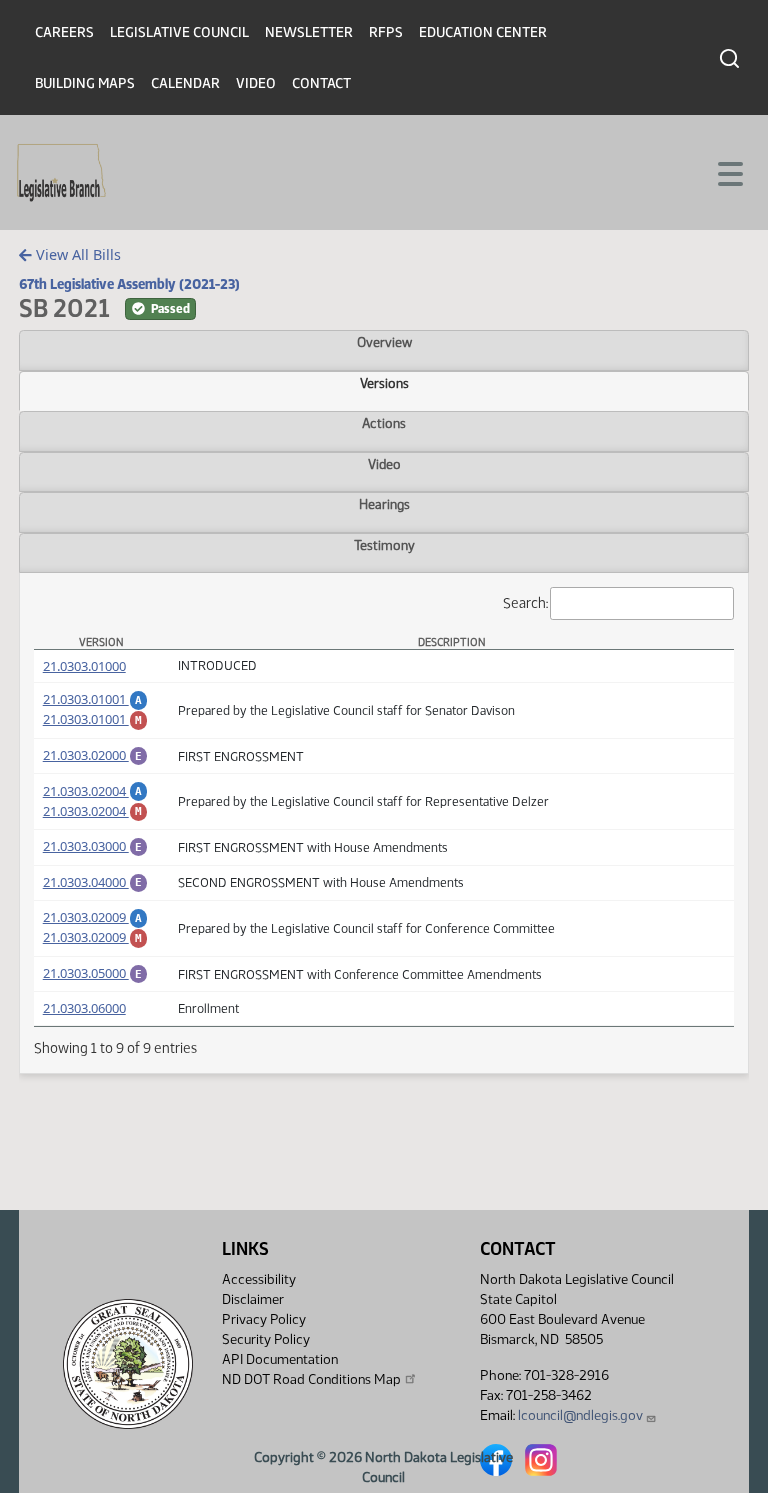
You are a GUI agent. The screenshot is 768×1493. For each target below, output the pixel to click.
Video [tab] (384, 464)
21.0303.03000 (96, 846)
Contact (321, 83)
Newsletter (309, 32)
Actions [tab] (384, 423)
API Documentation (280, 1359)
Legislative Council (179, 32)
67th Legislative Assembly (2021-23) (129, 284)
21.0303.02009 (96, 917)
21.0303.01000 (84, 666)
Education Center (483, 32)
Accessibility (259, 1279)
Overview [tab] (384, 342)
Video (256, 83)
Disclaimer (253, 1299)
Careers (64, 32)
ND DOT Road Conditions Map (311, 1379)
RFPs (386, 32)
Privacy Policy (264, 1319)
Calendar (185, 83)
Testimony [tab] (384, 545)
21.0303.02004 (96, 791)
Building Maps (85, 83)
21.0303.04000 (96, 882)
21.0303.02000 (96, 755)
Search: (525, 602)
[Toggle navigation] (729, 172)
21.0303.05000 (96, 973)
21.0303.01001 (96, 699)
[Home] (61, 173)
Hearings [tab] (384, 504)
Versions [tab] (384, 383)
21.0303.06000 (84, 1008)
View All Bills (76, 254)
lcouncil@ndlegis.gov (580, 1415)
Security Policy (266, 1339)
